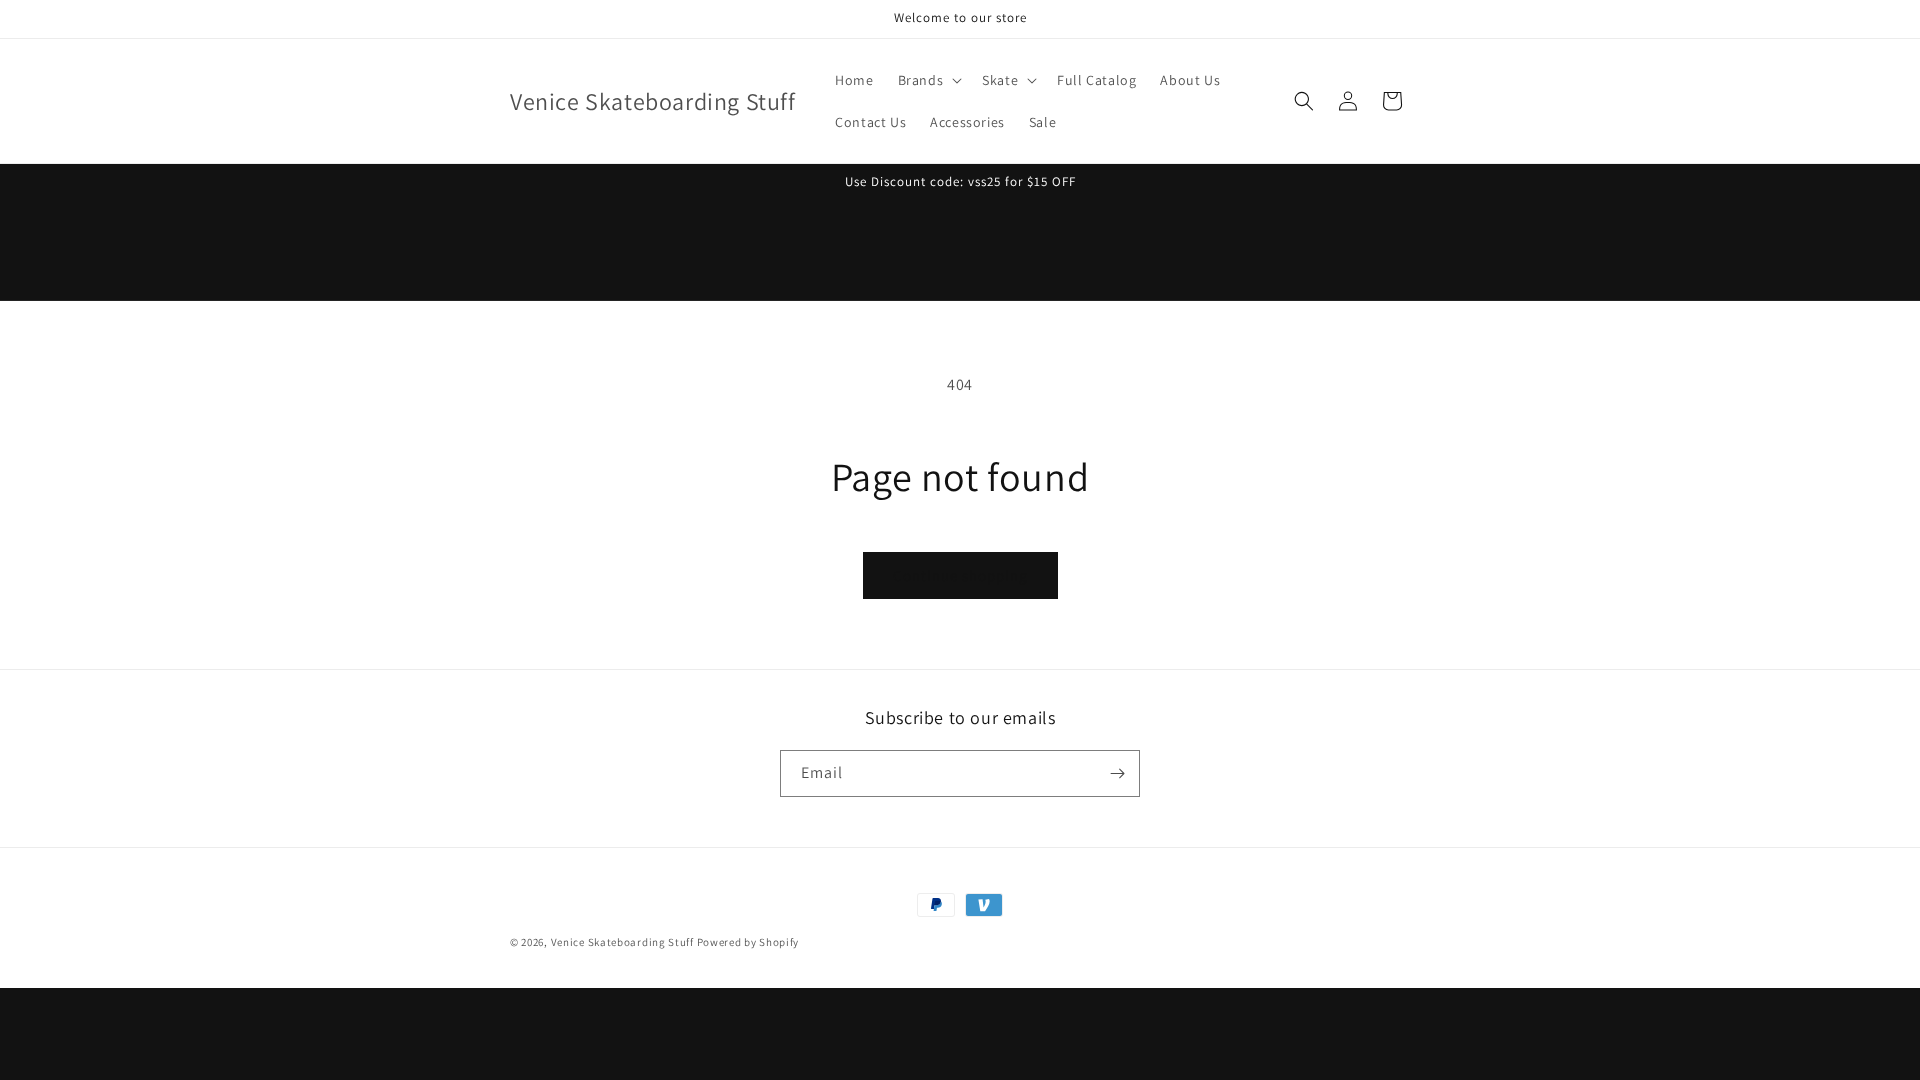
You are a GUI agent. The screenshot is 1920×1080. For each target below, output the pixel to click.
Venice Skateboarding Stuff (622, 942)
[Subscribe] (1117, 773)
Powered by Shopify (748, 942)
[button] (928, 80)
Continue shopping (960, 575)
